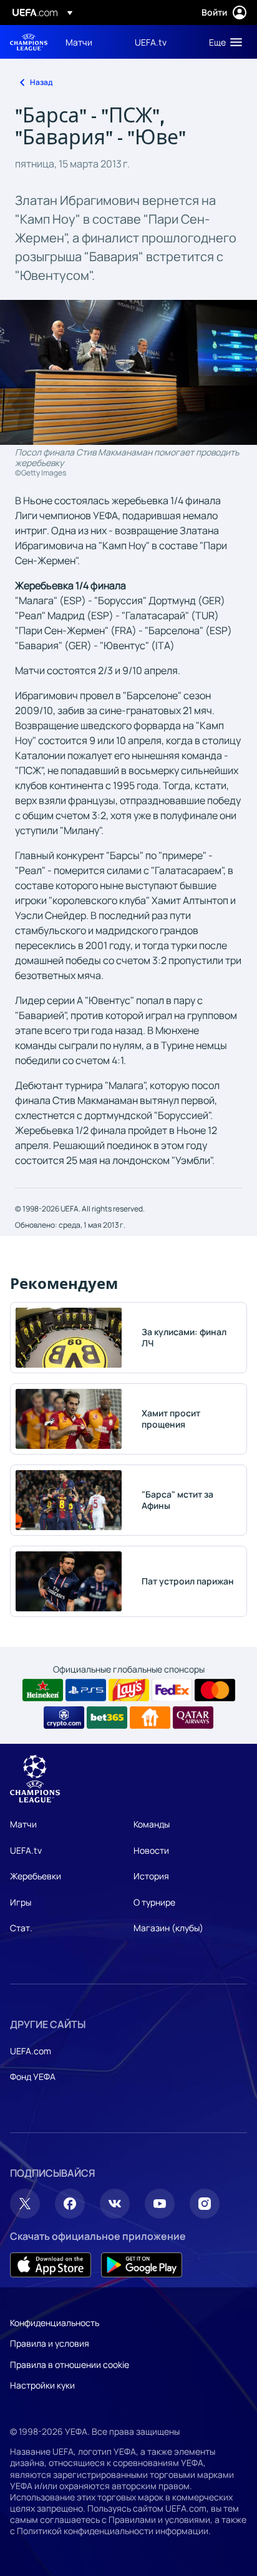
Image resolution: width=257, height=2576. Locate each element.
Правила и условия (50, 2343)
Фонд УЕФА (33, 2076)
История (151, 1876)
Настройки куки (42, 2385)
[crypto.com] (64, 1718)
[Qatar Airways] (193, 1718)
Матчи (23, 1824)
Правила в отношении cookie (70, 2365)
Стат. (21, 1928)
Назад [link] (41, 82)
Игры (21, 1902)
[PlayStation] (86, 1690)
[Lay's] (129, 1690)
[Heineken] (43, 1690)
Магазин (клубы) (168, 1928)
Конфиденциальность (55, 2323)
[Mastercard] (215, 1690)
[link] (79, 42)
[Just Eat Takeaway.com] (150, 1718)
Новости (151, 1850)
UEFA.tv (26, 1850)
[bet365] (107, 1718)
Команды (152, 1824)
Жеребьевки (36, 1876)
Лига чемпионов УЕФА (29, 42)
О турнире (154, 1902)
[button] (223, 42)
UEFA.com (31, 2051)
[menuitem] (90, 42)
